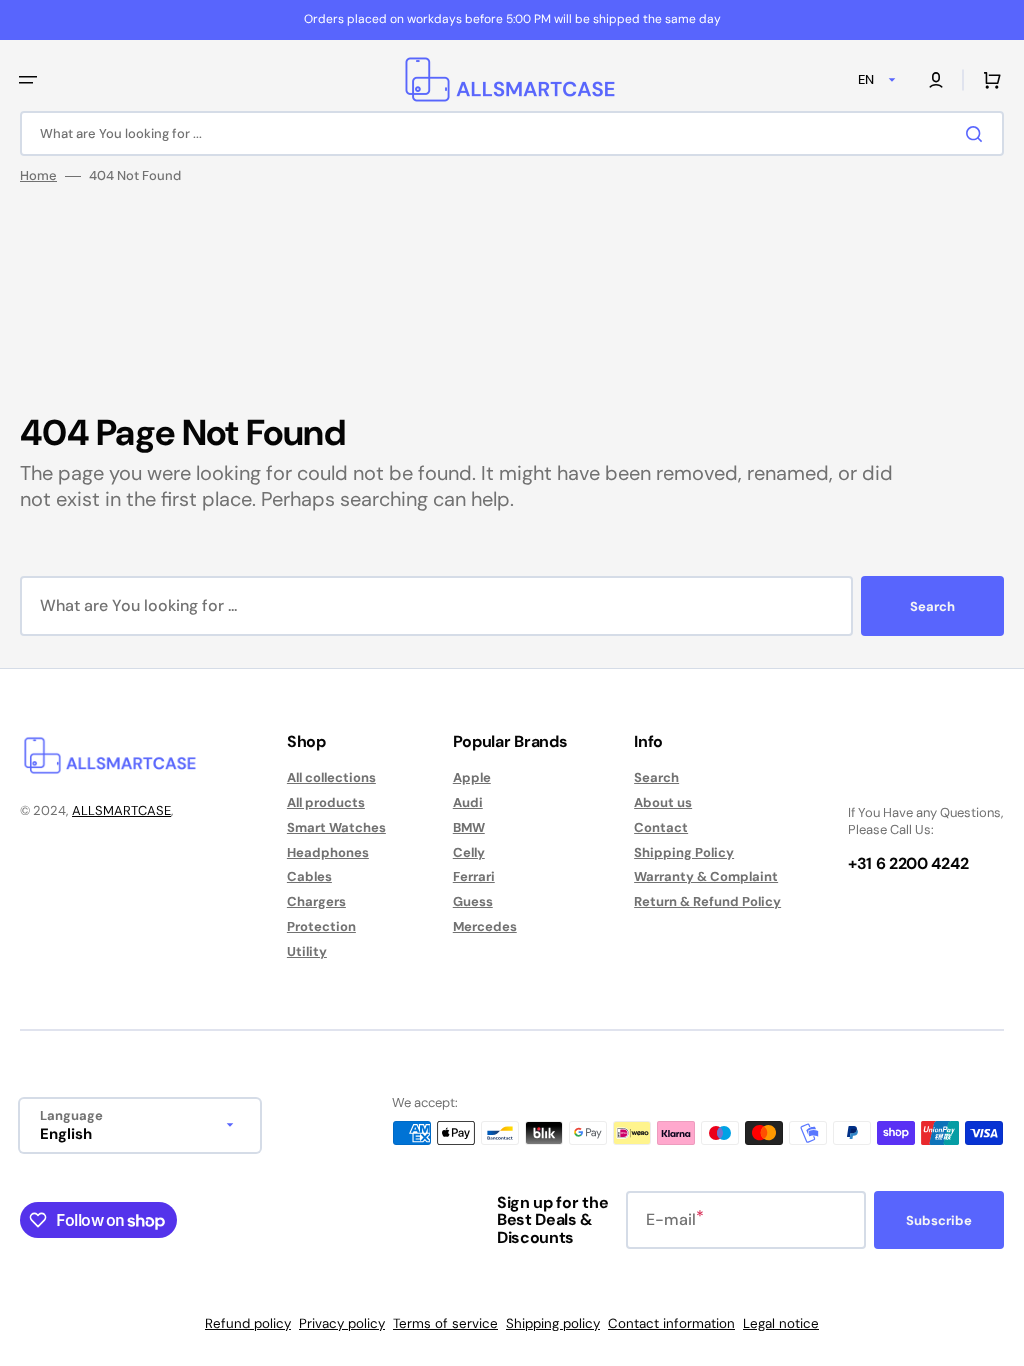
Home (38, 176)
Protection (321, 926)
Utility (307, 951)
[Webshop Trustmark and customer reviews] (908, 778)
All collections (331, 778)
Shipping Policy (684, 852)
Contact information (671, 1323)
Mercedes (485, 926)
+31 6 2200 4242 (908, 863)
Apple (472, 778)
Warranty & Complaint (706, 876)
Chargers (316, 901)
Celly (469, 852)
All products (326, 802)
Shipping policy (553, 1323)
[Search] (978, 134)
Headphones (328, 852)
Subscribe (939, 1220)
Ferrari (474, 876)
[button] (28, 80)
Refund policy (248, 1323)
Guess (473, 901)
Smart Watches (336, 827)
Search (932, 606)
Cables (309, 876)
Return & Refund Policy (707, 901)
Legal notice (781, 1323)
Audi (468, 802)
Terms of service (445, 1323)
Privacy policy (342, 1323)
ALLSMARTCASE (121, 810)
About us (663, 802)
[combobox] (512, 133)
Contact (661, 827)
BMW (469, 827)
